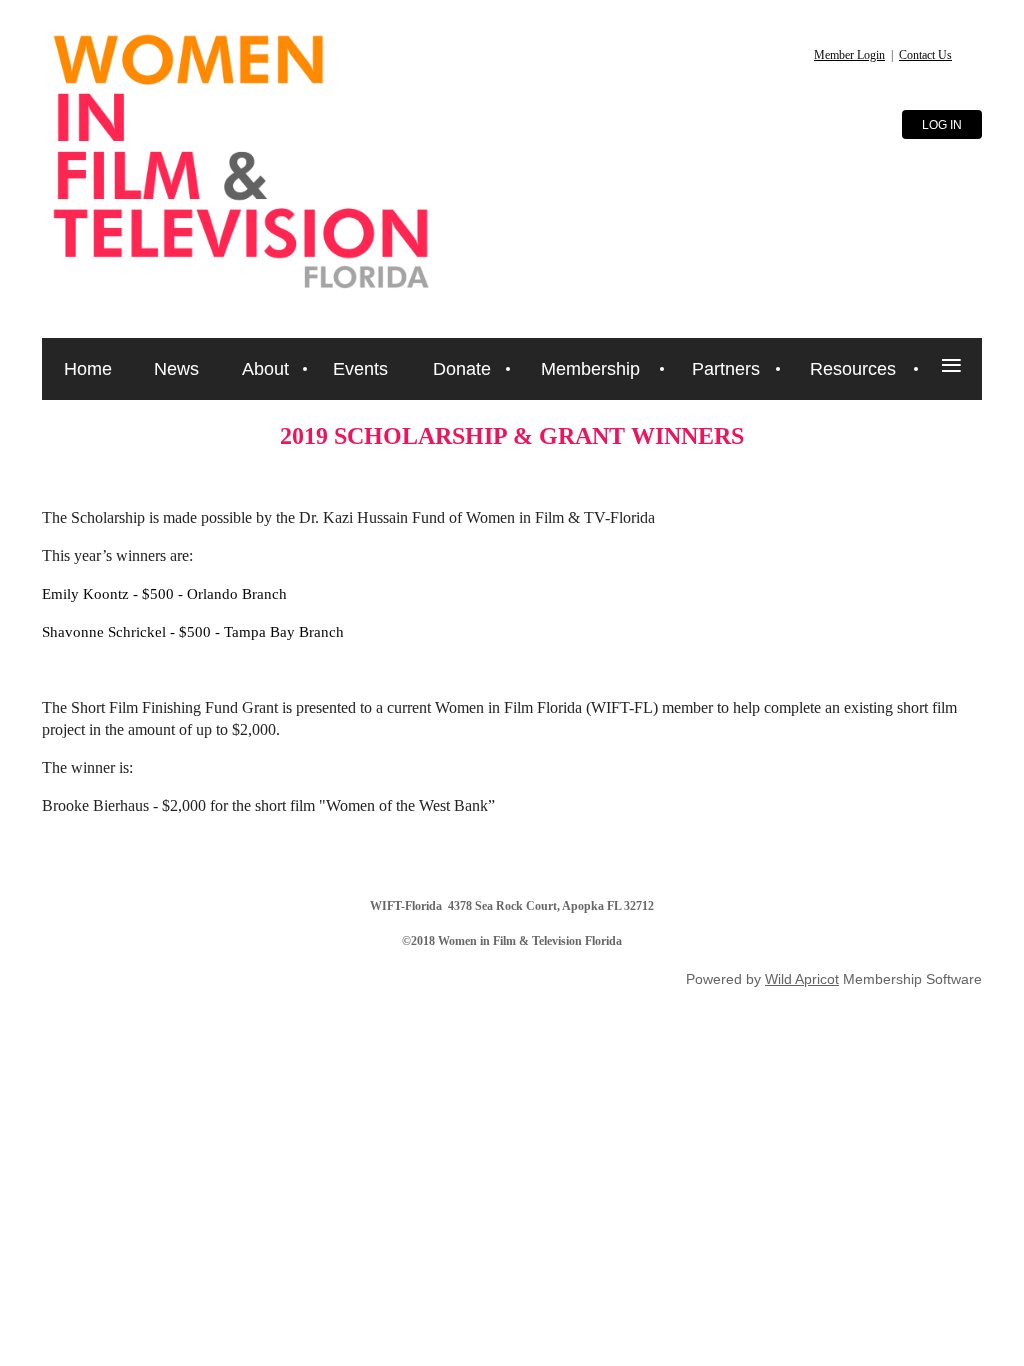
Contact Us (925, 55)
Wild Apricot (802, 979)
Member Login (849, 55)
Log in (942, 125)
